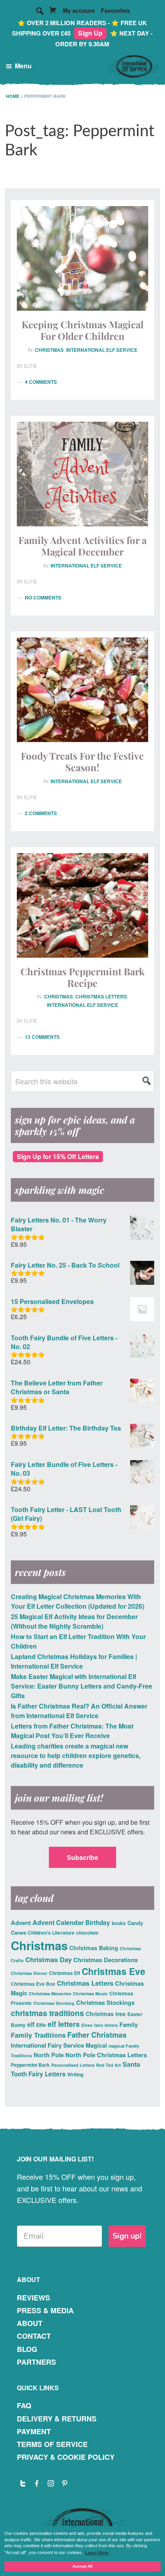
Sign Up (90, 33)
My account (79, 10)
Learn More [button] (97, 2553)
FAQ (24, 2405)
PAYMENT (34, 2431)
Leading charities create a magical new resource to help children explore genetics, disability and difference (76, 1755)
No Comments (43, 597)
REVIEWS (33, 2298)
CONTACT (34, 2336)
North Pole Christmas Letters (106, 2055)
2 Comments (41, 813)
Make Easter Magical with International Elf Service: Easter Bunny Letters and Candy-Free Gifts (81, 1686)
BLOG (27, 2349)
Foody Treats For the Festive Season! (82, 761)
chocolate (87, 1933)
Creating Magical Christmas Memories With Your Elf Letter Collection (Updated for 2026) (77, 1601)
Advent (21, 1923)
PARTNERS (36, 2362)
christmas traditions (47, 2013)
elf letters (64, 2024)
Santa (131, 2064)
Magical (96, 2045)
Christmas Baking (94, 1948)
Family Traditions (38, 2035)
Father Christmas (97, 2035)
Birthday (98, 1923)
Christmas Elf (64, 1973)
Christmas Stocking (54, 2003)
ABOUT (30, 2323)
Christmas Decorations (106, 1960)
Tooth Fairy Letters (38, 2074)
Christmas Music (90, 1994)
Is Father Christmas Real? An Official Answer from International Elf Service (79, 1711)
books (119, 1923)
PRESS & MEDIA (45, 2310)
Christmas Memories (50, 1994)
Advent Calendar (58, 1922)
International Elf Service (102, 350)
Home (13, 96)
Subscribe (82, 1857)
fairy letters (106, 2025)
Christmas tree (106, 2014)
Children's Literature (51, 1933)
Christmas (49, 350)
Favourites (116, 10)
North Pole (49, 2055)
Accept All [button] (82, 2566)
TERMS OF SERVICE (52, 2444)
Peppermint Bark (30, 2065)
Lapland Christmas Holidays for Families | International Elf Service (74, 1661)
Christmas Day (48, 1959)
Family (129, 2024)
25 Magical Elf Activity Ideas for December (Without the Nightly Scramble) (74, 1621)
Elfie (41, 2025)
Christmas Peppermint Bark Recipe (82, 977)
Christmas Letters (101, 996)
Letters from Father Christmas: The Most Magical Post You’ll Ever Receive (72, 1731)
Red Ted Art (109, 2065)
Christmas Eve (114, 1971)
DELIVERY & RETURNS (57, 2419)
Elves (87, 2025)
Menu (23, 66)
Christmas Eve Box (33, 1984)
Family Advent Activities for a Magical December (82, 546)
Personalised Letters (73, 2065)
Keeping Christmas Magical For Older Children (82, 330)
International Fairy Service (47, 2045)
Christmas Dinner (29, 1973)
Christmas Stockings (105, 2002)
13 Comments (42, 1037)
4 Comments (41, 382)
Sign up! (127, 2236)
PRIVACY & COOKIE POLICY (66, 2457)
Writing (75, 2074)
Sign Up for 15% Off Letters (58, 1156)
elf (31, 2024)
